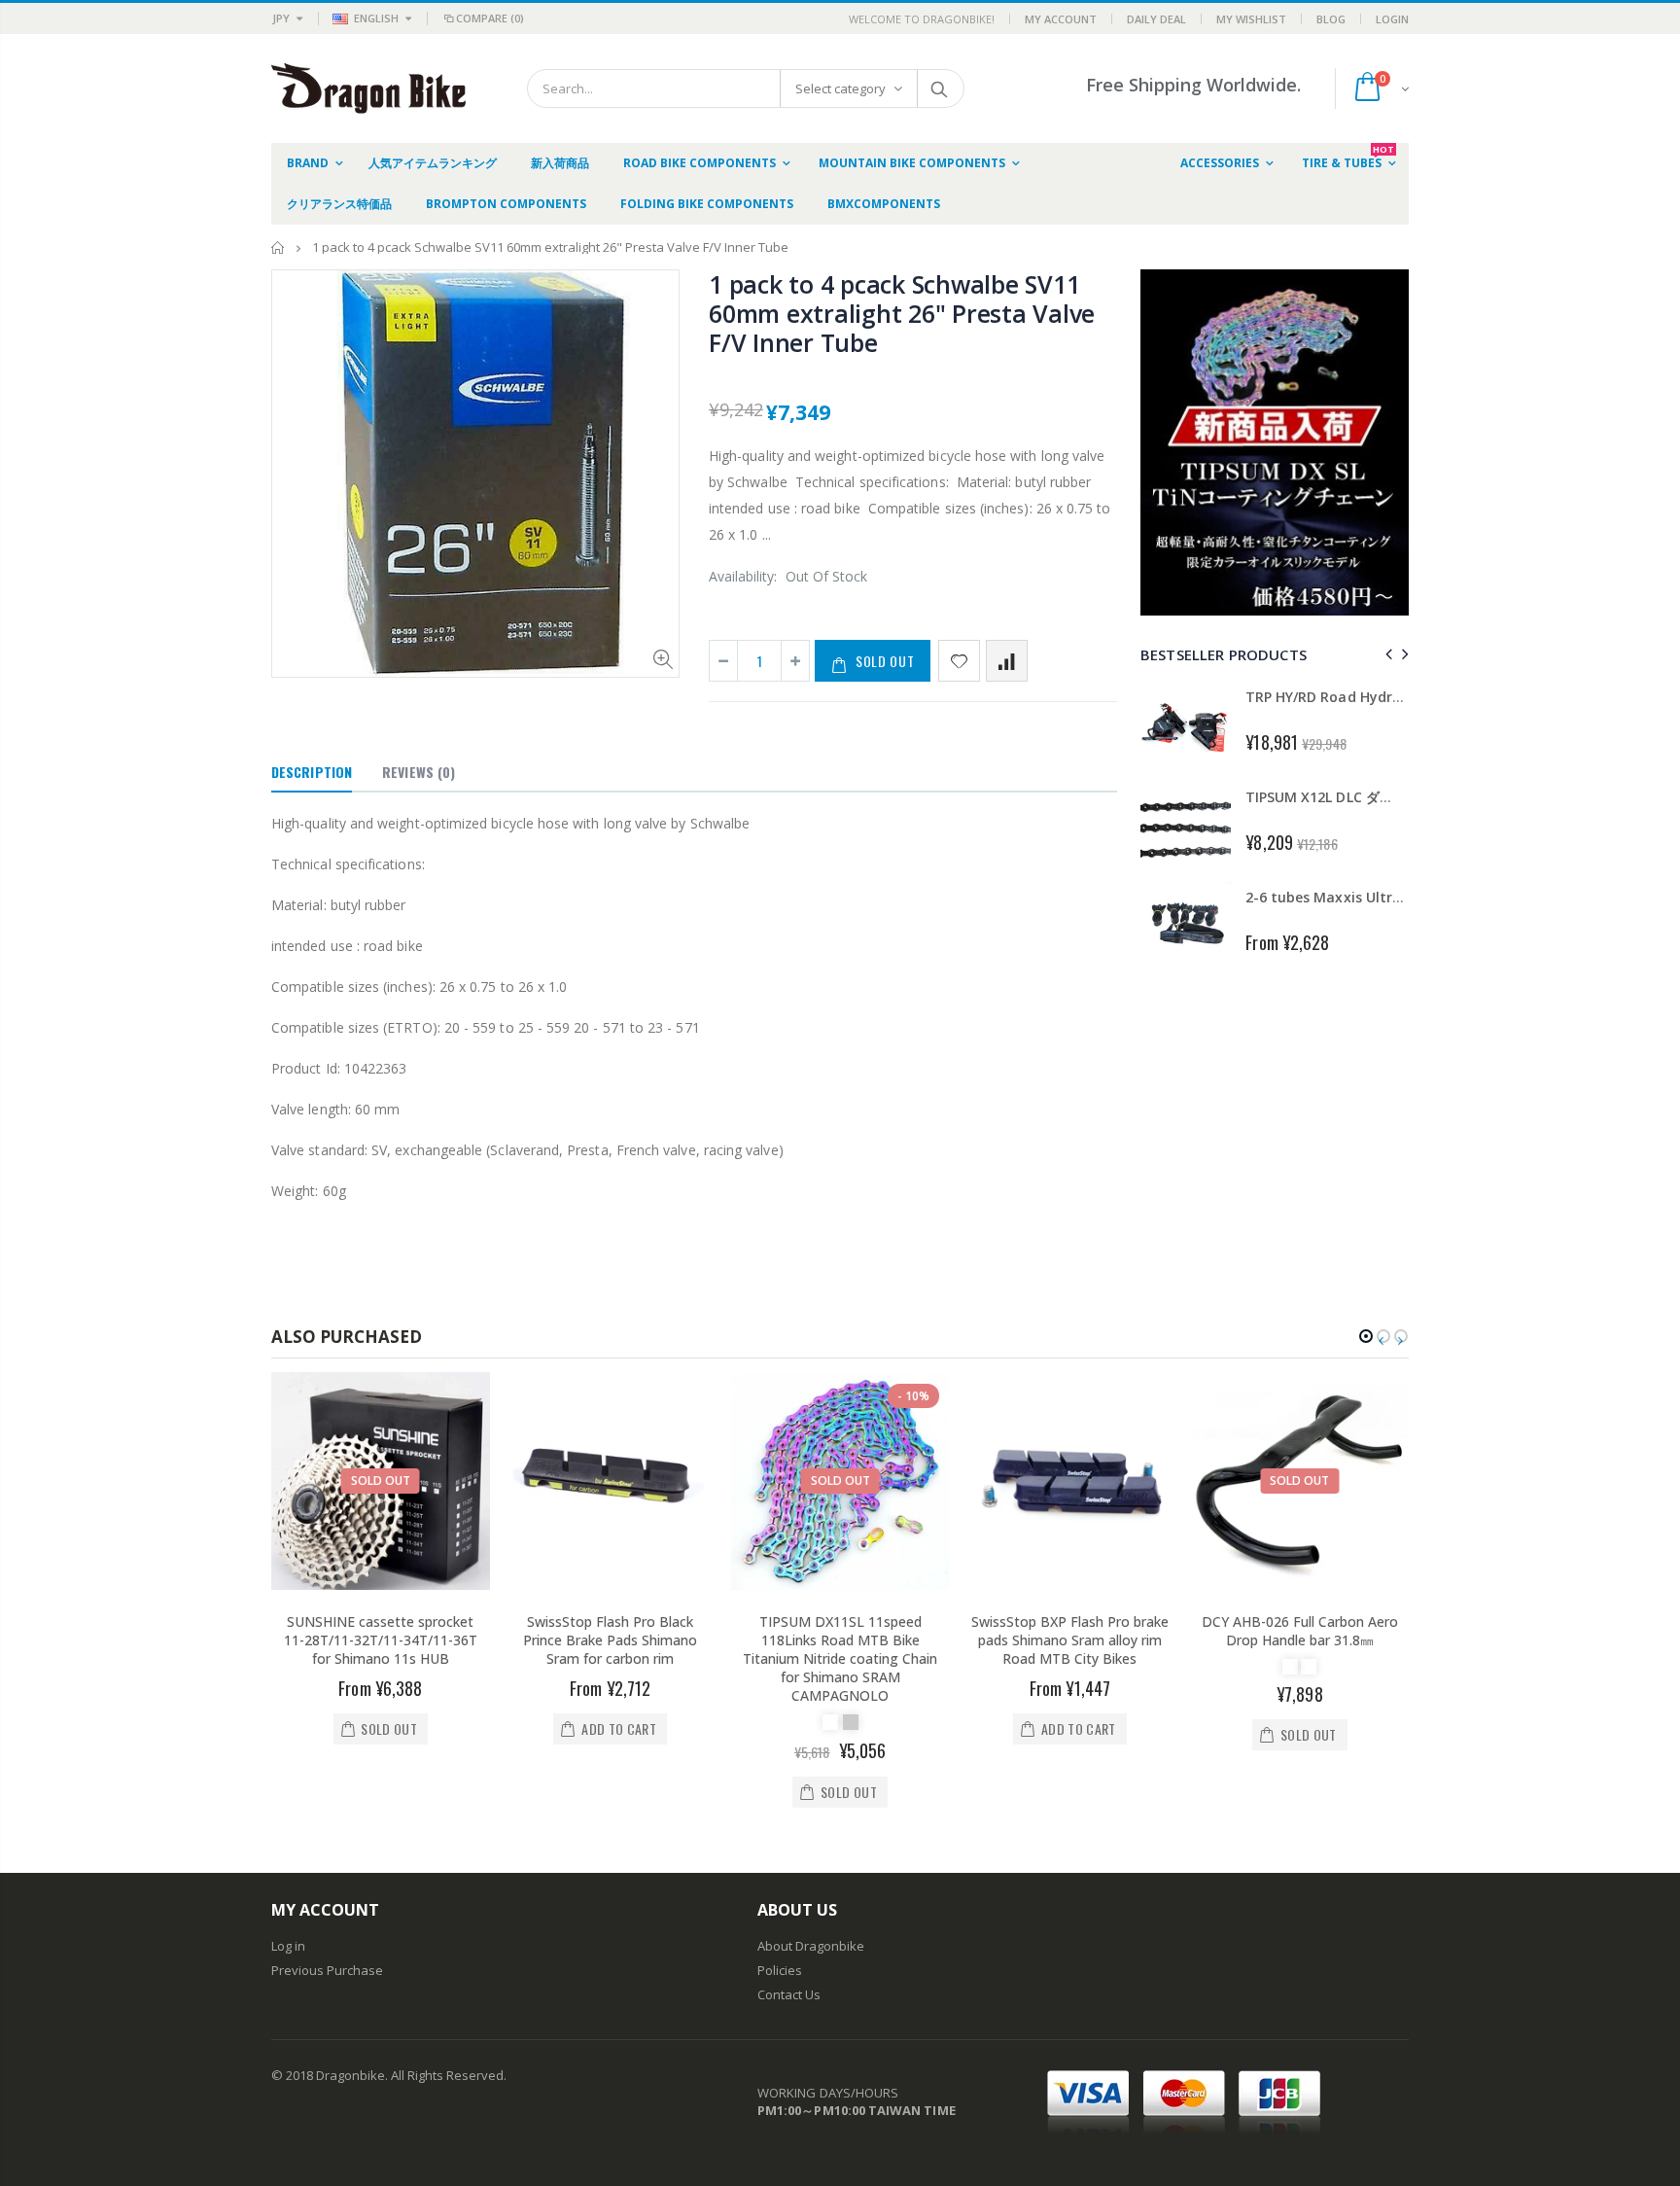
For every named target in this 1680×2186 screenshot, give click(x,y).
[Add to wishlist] (959, 661)
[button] (1366, 1336)
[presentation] (1386, 654)
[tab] (312, 773)
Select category (840, 88)
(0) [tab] (419, 772)
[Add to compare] (1007, 661)
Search (940, 88)
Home (279, 247)
